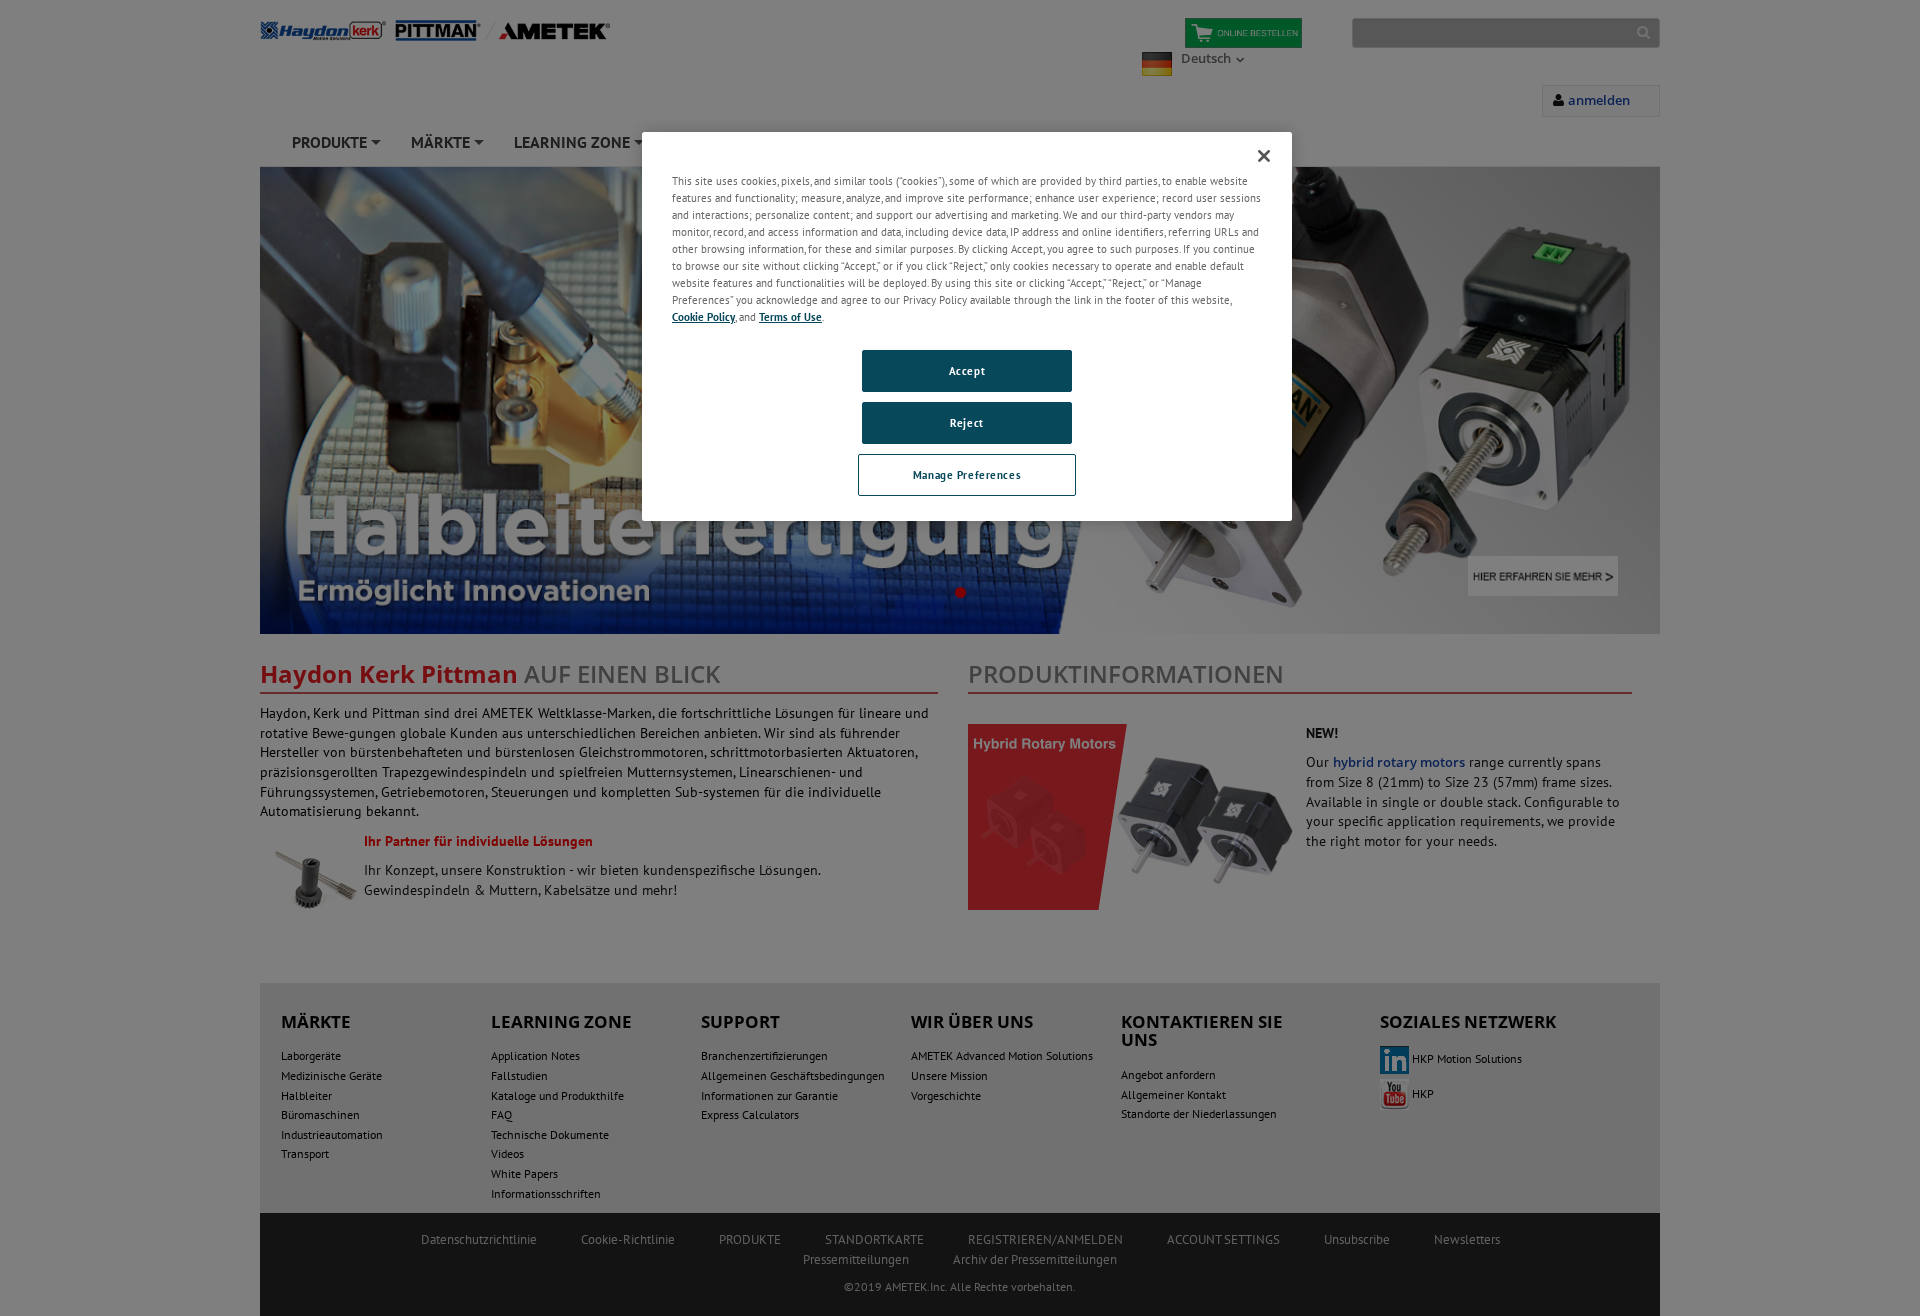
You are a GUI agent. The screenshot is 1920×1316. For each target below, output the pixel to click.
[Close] (1264, 156)
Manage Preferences (967, 474)
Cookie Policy (703, 316)
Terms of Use (790, 316)
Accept (967, 370)
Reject (966, 422)
